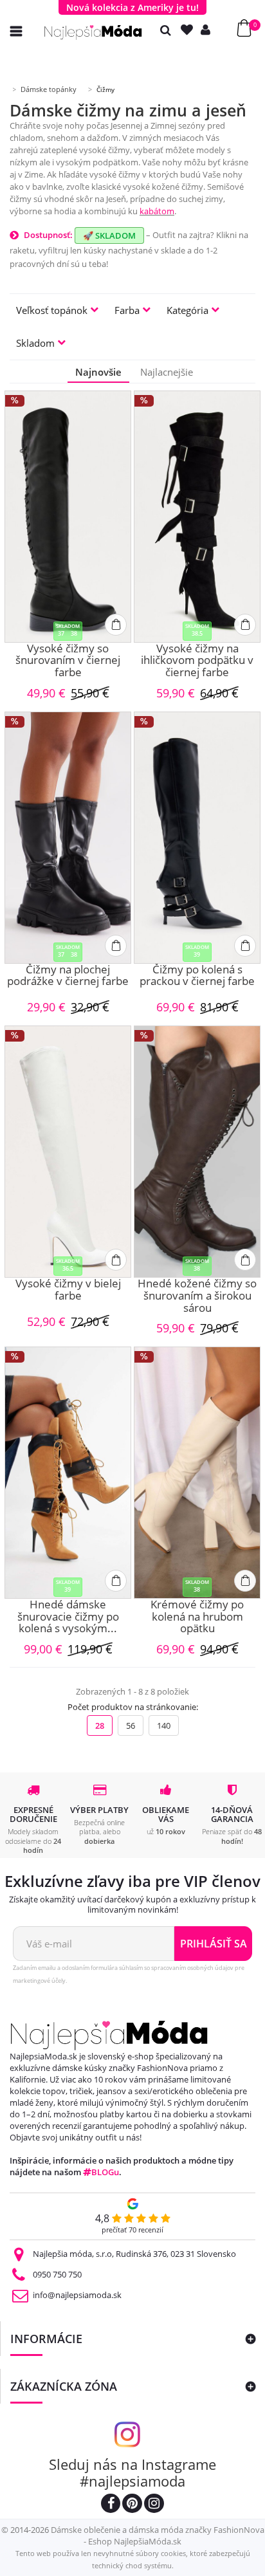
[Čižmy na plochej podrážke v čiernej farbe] (68, 838)
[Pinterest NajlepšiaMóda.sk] (132, 2505)
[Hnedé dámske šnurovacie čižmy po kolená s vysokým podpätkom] (68, 1473)
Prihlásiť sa (214, 1944)
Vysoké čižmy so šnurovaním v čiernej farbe (68, 661)
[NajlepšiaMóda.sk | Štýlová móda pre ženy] (93, 32)
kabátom (157, 211)
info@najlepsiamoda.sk (77, 2295)
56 (131, 1725)
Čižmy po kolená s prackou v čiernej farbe (197, 976)
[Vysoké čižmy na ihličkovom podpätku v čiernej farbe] (197, 517)
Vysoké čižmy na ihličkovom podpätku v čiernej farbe (197, 661)
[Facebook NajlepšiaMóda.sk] (111, 2505)
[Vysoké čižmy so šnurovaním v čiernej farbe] (68, 517)
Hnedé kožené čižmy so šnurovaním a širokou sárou (197, 1296)
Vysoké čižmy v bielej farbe (68, 1290)
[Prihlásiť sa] (208, 30)
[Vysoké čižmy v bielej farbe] (68, 1152)
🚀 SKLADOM (109, 235)
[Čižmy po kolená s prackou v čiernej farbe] (197, 838)
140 (164, 1725)
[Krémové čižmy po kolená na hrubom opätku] (197, 1473)
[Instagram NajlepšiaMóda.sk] (154, 2505)
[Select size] (116, 625)
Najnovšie (98, 372)
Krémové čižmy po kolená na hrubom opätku (197, 1617)
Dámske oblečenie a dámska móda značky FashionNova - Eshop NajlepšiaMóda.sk (158, 2535)
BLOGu (105, 2172)
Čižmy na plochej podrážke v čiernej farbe (68, 976)
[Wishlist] (190, 30)
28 (100, 1725)
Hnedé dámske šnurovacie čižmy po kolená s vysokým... (68, 1617)
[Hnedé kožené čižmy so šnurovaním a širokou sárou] (197, 1152)
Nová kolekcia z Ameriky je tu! (132, 7)
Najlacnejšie (167, 372)
